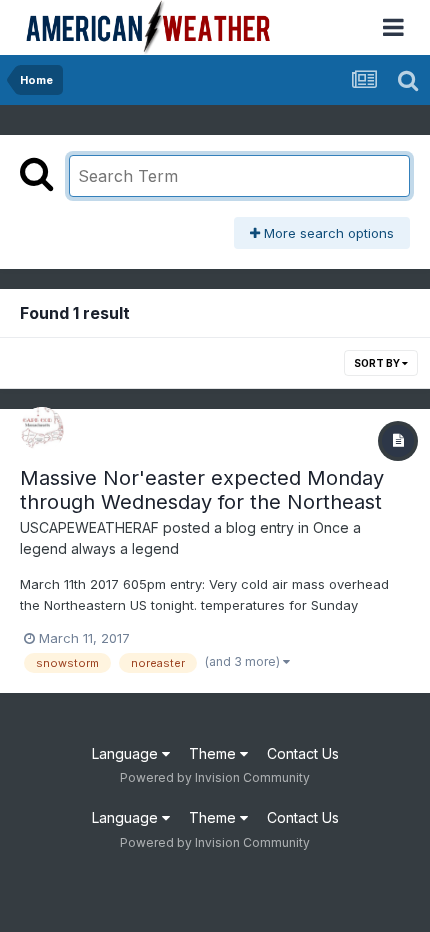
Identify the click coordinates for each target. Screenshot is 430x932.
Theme (214, 753)
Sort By (378, 363)
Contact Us (303, 753)
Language (127, 753)
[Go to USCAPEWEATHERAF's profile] (42, 429)
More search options (327, 233)
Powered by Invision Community (215, 777)
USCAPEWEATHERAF (89, 527)
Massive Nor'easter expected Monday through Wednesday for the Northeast (202, 490)
